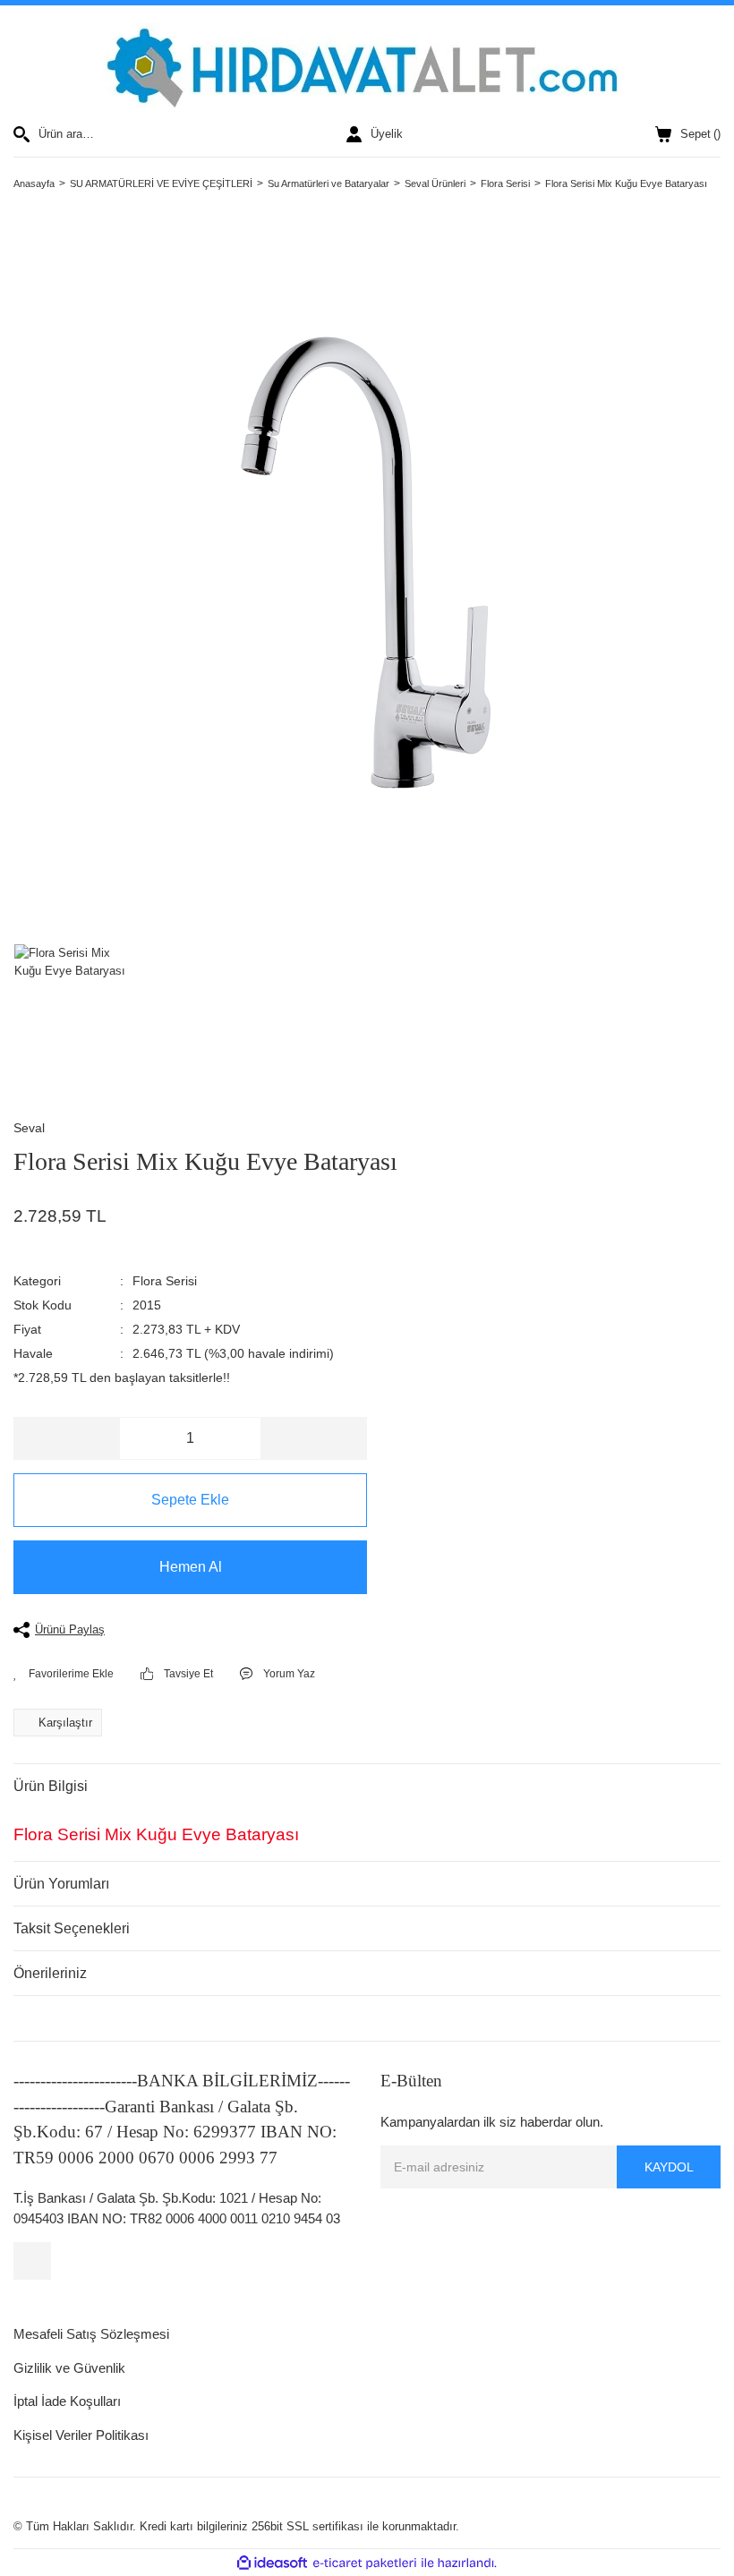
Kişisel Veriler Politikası (81, 2435)
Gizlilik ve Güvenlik (69, 2368)
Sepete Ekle (190, 1500)
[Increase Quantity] (313, 1438)
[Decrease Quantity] (67, 1438)
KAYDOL (669, 2167)
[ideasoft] (272, 2563)
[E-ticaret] (365, 2563)
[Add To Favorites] (64, 1674)
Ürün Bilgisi (51, 1786)
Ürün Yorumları (61, 1884)
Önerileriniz (50, 1973)
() (700, 134)
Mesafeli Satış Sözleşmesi (91, 2334)
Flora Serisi (165, 1281)
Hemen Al (191, 1567)
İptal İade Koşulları (67, 2401)
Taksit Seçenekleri (72, 1928)
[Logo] (367, 65)
